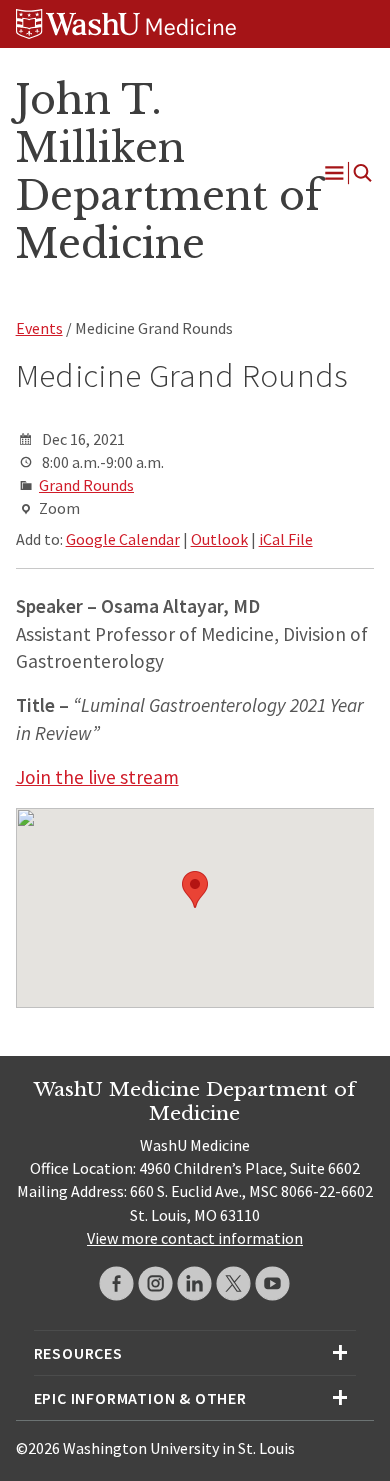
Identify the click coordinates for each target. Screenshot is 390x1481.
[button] (195, 889)
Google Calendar (123, 539)
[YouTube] (272, 1283)
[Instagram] (155, 1283)
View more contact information (195, 1238)
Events (39, 328)
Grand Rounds (86, 485)
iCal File (286, 539)
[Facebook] (116, 1283)
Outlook (219, 539)
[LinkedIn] (194, 1283)
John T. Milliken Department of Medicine (168, 171)
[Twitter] (233, 1283)
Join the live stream (97, 777)
